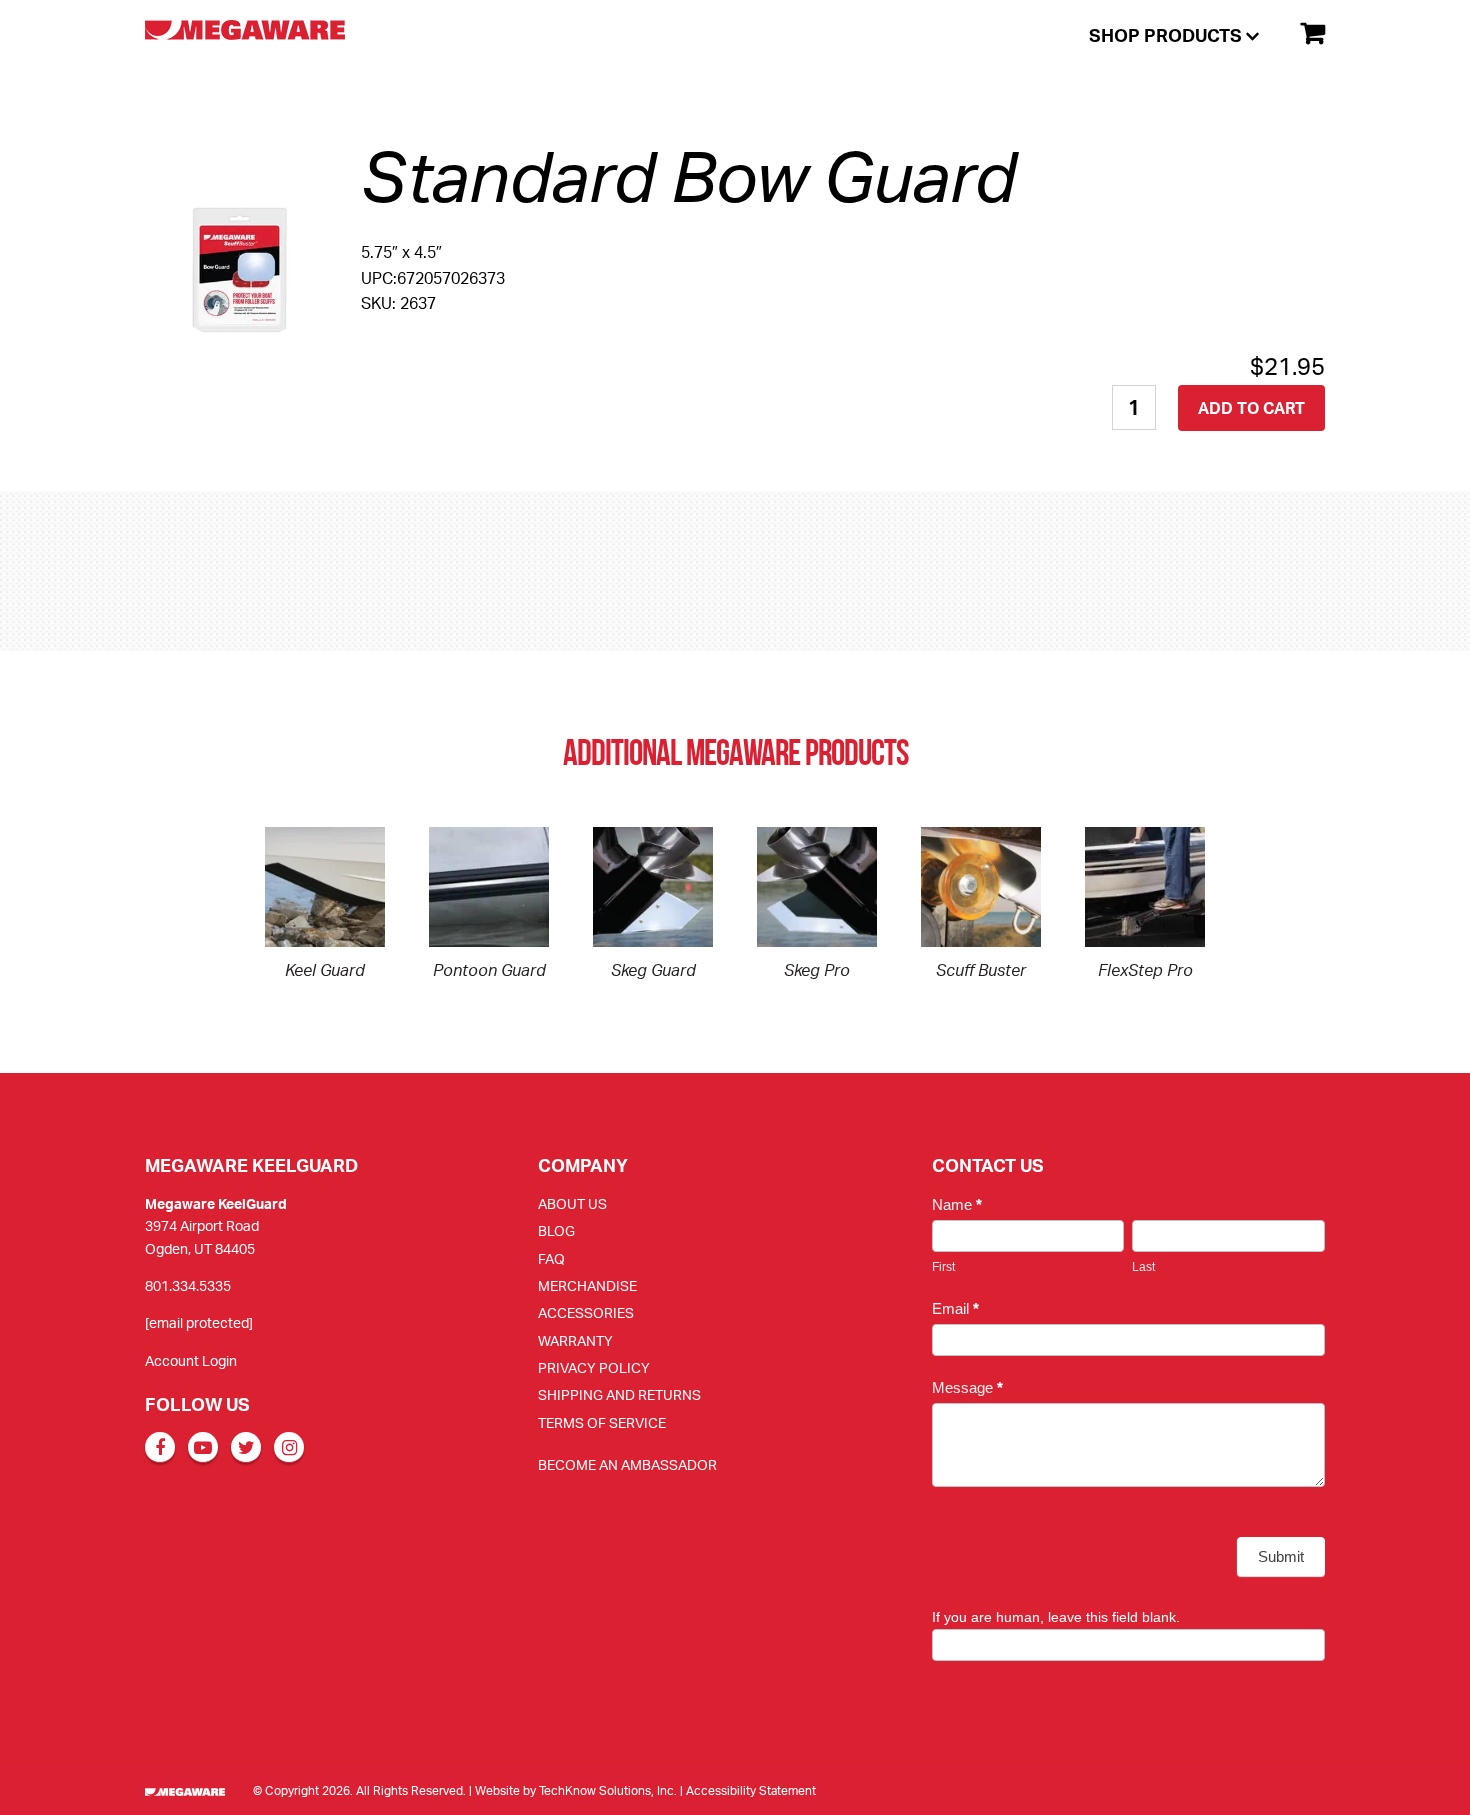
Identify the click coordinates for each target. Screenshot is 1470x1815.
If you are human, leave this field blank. (1056, 1617)
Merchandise (587, 1285)
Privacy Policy (594, 1367)
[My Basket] (1303, 33)
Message (967, 1387)
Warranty (575, 1340)
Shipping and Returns (619, 1394)
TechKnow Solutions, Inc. (608, 1790)
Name (957, 1204)
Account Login (191, 1360)
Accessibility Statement (751, 1790)
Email (955, 1308)
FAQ (551, 1258)
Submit (1281, 1556)
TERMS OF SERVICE (602, 1422)
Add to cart (1251, 408)
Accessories (586, 1312)
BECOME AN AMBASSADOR (627, 1464)
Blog (556, 1230)
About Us (572, 1203)
